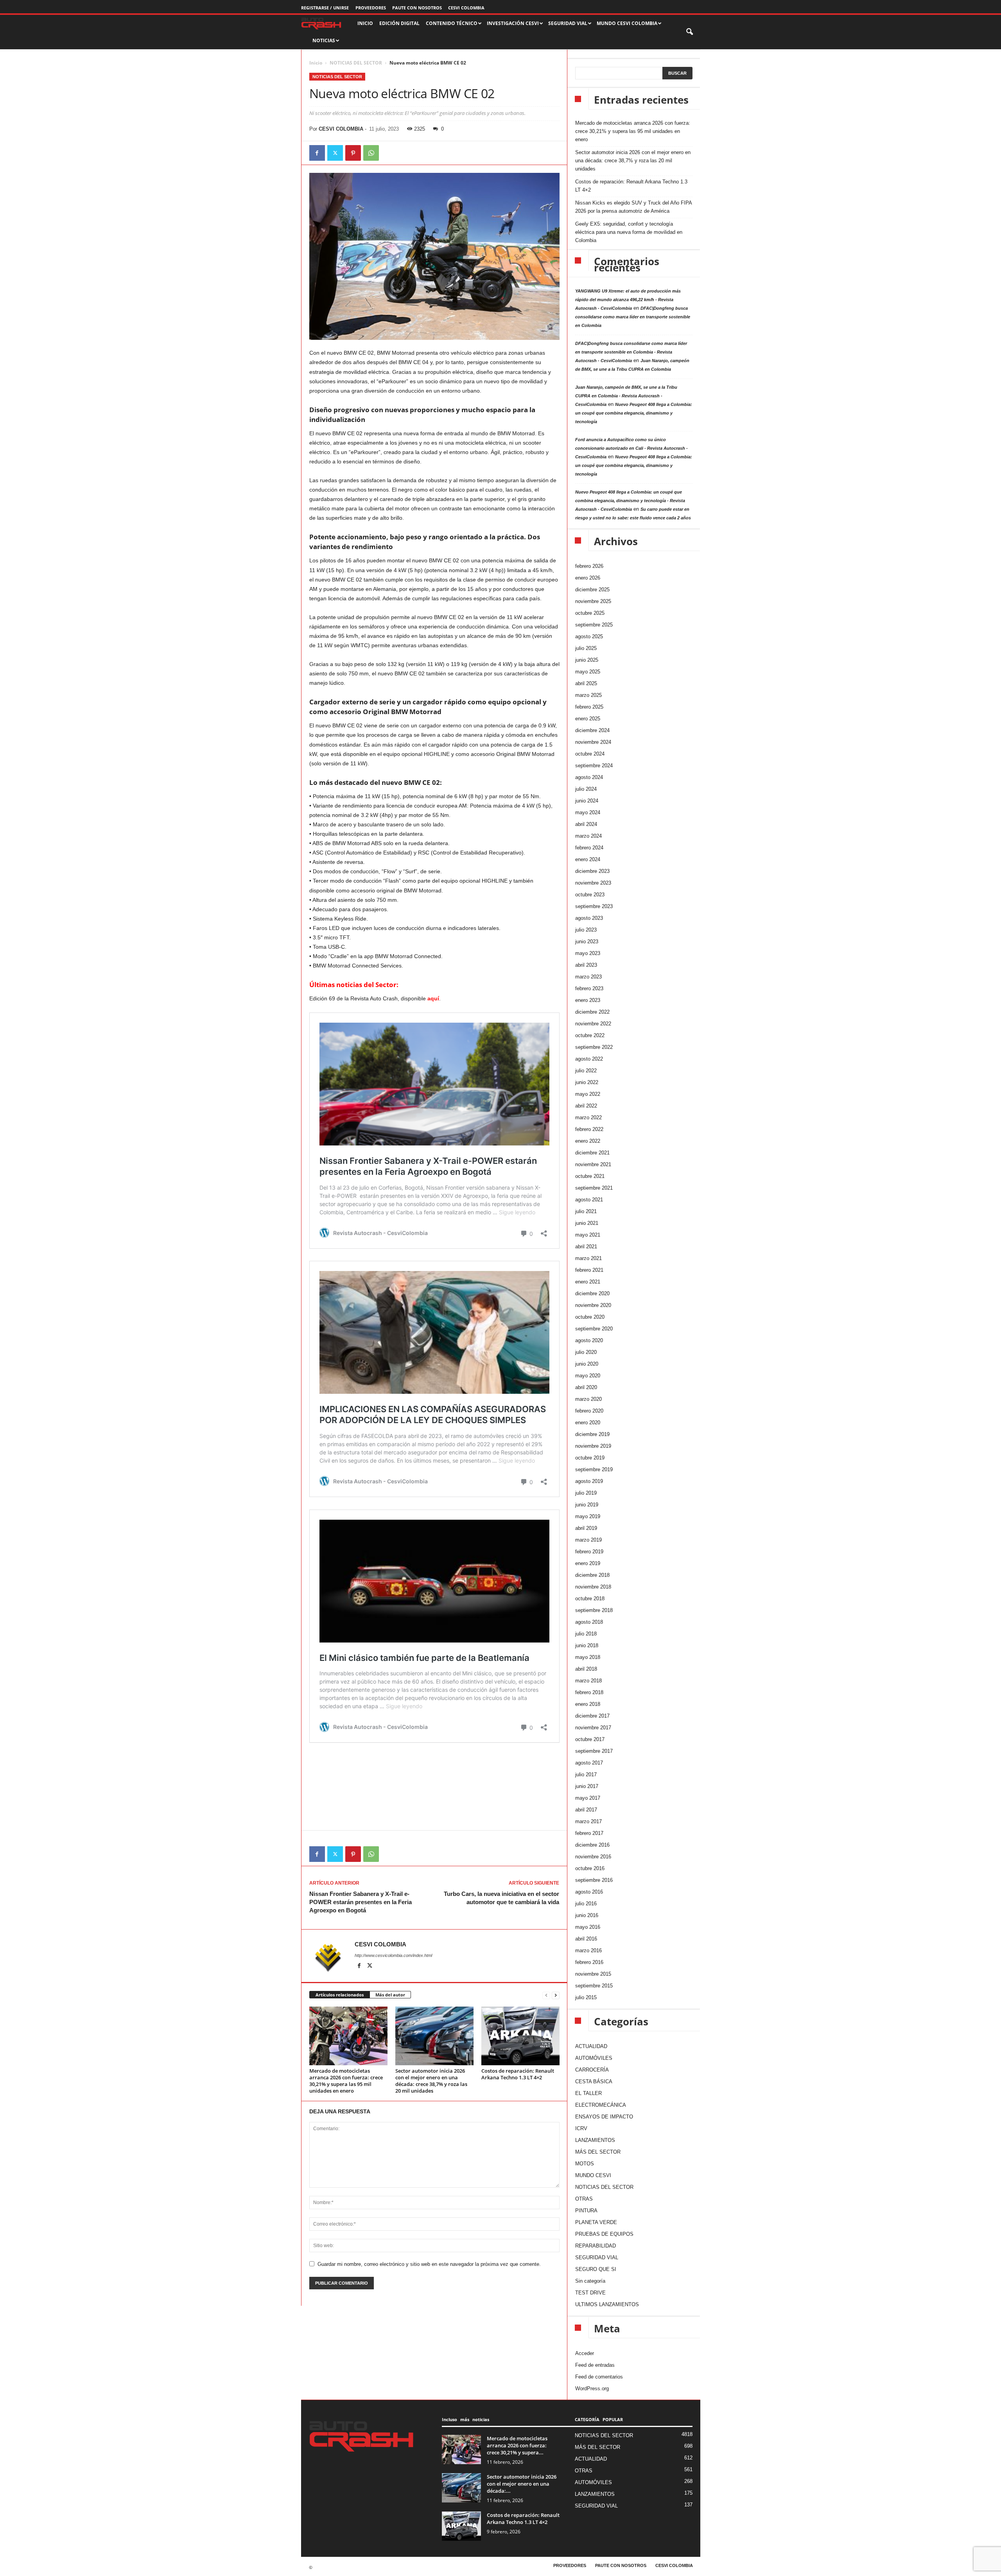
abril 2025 (586, 683)
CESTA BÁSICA (594, 2081)
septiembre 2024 (594, 766)
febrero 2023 (589, 988)
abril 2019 (586, 1528)
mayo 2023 (588, 953)
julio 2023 (586, 930)
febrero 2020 (589, 1411)
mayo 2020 (588, 1376)
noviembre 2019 (593, 1446)
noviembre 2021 (593, 1164)
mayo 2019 (588, 1516)
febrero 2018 (589, 1692)
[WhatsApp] (371, 153)
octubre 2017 (590, 1739)
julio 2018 (586, 1634)
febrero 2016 (589, 1962)
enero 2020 (588, 1423)
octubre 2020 (590, 1317)
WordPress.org (592, 2388)
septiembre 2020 (594, 1329)
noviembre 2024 (593, 742)
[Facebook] (317, 153)
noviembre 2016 (593, 1857)
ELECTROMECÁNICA (601, 2105)
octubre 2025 (590, 613)
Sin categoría (590, 2281)
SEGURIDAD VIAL (597, 2257)
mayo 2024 (588, 812)
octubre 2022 (590, 1035)
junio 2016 (587, 1915)
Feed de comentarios (599, 2377)
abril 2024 (586, 824)
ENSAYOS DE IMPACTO (604, 2117)
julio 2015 (586, 1997)
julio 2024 (586, 789)
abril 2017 (586, 1810)
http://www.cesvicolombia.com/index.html (393, 1955)
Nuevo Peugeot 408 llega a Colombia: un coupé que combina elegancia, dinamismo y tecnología (634, 413)
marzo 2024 (588, 836)
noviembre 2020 (593, 1305)
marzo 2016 (588, 1950)
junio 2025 (587, 660)
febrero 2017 (589, 1833)
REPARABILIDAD (596, 2246)
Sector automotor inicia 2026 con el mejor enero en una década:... (522, 2484)
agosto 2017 (589, 1763)
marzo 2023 (588, 977)
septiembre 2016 (594, 1880)
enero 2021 (588, 1282)
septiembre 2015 (594, 1986)
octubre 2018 (590, 1599)
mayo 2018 (588, 1657)
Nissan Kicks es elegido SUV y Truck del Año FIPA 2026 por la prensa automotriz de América (633, 207)
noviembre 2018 (593, 1587)
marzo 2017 (588, 1821)
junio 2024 (587, 801)
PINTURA (586, 2211)
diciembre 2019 (592, 1434)
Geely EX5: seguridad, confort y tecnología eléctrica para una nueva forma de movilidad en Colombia (629, 232)
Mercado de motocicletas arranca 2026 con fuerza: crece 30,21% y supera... (517, 2445)
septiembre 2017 (594, 1751)
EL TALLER (588, 2093)
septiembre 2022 (594, 1047)
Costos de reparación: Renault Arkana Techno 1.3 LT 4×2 (518, 2074)
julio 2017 (586, 1774)
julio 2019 (586, 1493)
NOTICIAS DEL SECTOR (356, 63)
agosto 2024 (589, 777)
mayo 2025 (588, 672)
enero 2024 (588, 859)
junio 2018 (587, 1645)
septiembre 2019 (594, 1469)
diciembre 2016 (592, 1845)
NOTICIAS (324, 40)
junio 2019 (587, 1505)
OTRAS (584, 2199)
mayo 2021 (588, 1235)
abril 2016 (586, 1939)
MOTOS (585, 2164)
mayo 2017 (588, 1798)
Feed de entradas (595, 2365)
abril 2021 (586, 1247)
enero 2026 (588, 578)
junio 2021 (587, 1223)
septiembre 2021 (594, 1188)
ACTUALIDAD (591, 2046)
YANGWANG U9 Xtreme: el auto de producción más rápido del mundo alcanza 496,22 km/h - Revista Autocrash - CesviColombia (628, 300)
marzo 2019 (588, 1540)
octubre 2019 (590, 1458)
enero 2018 (588, 1704)
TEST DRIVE (590, 2293)
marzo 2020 (588, 1399)
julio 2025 (586, 648)
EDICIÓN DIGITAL (399, 23)
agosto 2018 (589, 1622)
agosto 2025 (589, 636)
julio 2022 (586, 1071)
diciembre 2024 (592, 730)
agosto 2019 (589, 1481)
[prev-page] (546, 1995)
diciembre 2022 (592, 1012)
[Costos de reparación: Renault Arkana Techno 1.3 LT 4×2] (520, 2036)
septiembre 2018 (594, 1610)
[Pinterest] (353, 153)
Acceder (585, 2353)
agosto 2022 (589, 1059)
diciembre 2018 (592, 1575)
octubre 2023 (590, 895)
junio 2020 (587, 1364)
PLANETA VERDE (596, 2222)
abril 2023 (586, 965)
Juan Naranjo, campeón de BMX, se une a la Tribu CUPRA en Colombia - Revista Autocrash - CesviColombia (626, 396)
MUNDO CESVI (593, 2175)
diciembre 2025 (592, 590)
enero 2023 (588, 1000)
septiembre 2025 (594, 625)
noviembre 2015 (593, 1974)
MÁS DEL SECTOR (598, 2152)
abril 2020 (586, 1387)
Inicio (316, 63)
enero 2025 (588, 719)
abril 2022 (586, 1106)
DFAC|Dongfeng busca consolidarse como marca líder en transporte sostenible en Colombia (633, 317)
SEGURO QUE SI (596, 2269)
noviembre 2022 (593, 1024)
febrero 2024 (589, 848)
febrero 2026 (589, 566)
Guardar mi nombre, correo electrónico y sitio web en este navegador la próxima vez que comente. (429, 2264)
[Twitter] (335, 153)
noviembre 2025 (593, 601)
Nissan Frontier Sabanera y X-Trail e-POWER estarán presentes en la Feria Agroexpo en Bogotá (361, 1902)
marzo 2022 (588, 1117)
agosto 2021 (589, 1200)
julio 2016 (586, 1904)
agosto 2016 (589, 1892)
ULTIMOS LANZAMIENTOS (607, 2304)
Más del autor (390, 1995)
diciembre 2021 (592, 1153)
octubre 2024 (590, 754)
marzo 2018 (588, 1681)
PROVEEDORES (371, 8)
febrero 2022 (589, 1129)
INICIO (365, 23)
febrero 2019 (589, 1552)
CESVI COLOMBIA (466, 8)
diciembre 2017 (592, 1716)
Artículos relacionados (340, 1995)
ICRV (581, 2128)
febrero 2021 (589, 1270)
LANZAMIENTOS (595, 2140)
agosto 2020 (589, 1340)
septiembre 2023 (594, 906)
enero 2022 (588, 1141)
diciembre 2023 (592, 871)
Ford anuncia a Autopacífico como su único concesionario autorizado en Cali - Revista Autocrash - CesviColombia (631, 448)
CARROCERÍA (592, 2070)
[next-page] (556, 1995)
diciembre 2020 (592, 1293)
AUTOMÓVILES (594, 2058)
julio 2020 (586, 1352)
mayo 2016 (588, 1927)
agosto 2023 (589, 918)
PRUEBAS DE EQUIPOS (604, 2234)
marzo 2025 (588, 695)
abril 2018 (586, 1669)
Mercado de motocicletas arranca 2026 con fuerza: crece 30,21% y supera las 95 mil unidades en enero (346, 2081)
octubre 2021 (590, 1176)
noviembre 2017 (593, 1728)
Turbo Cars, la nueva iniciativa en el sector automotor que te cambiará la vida (501, 1898)
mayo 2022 (588, 1094)
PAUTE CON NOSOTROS (417, 8)
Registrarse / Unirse (325, 8)
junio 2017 (587, 1786)
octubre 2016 (590, 1868)
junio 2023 (587, 942)
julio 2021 (586, 1211)
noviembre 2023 (593, 883)
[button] (690, 32)
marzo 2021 (588, 1258)
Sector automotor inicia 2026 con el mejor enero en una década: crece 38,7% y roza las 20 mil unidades (431, 2081)
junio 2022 (587, 1082)
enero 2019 (588, 1563)
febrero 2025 (589, 707)
